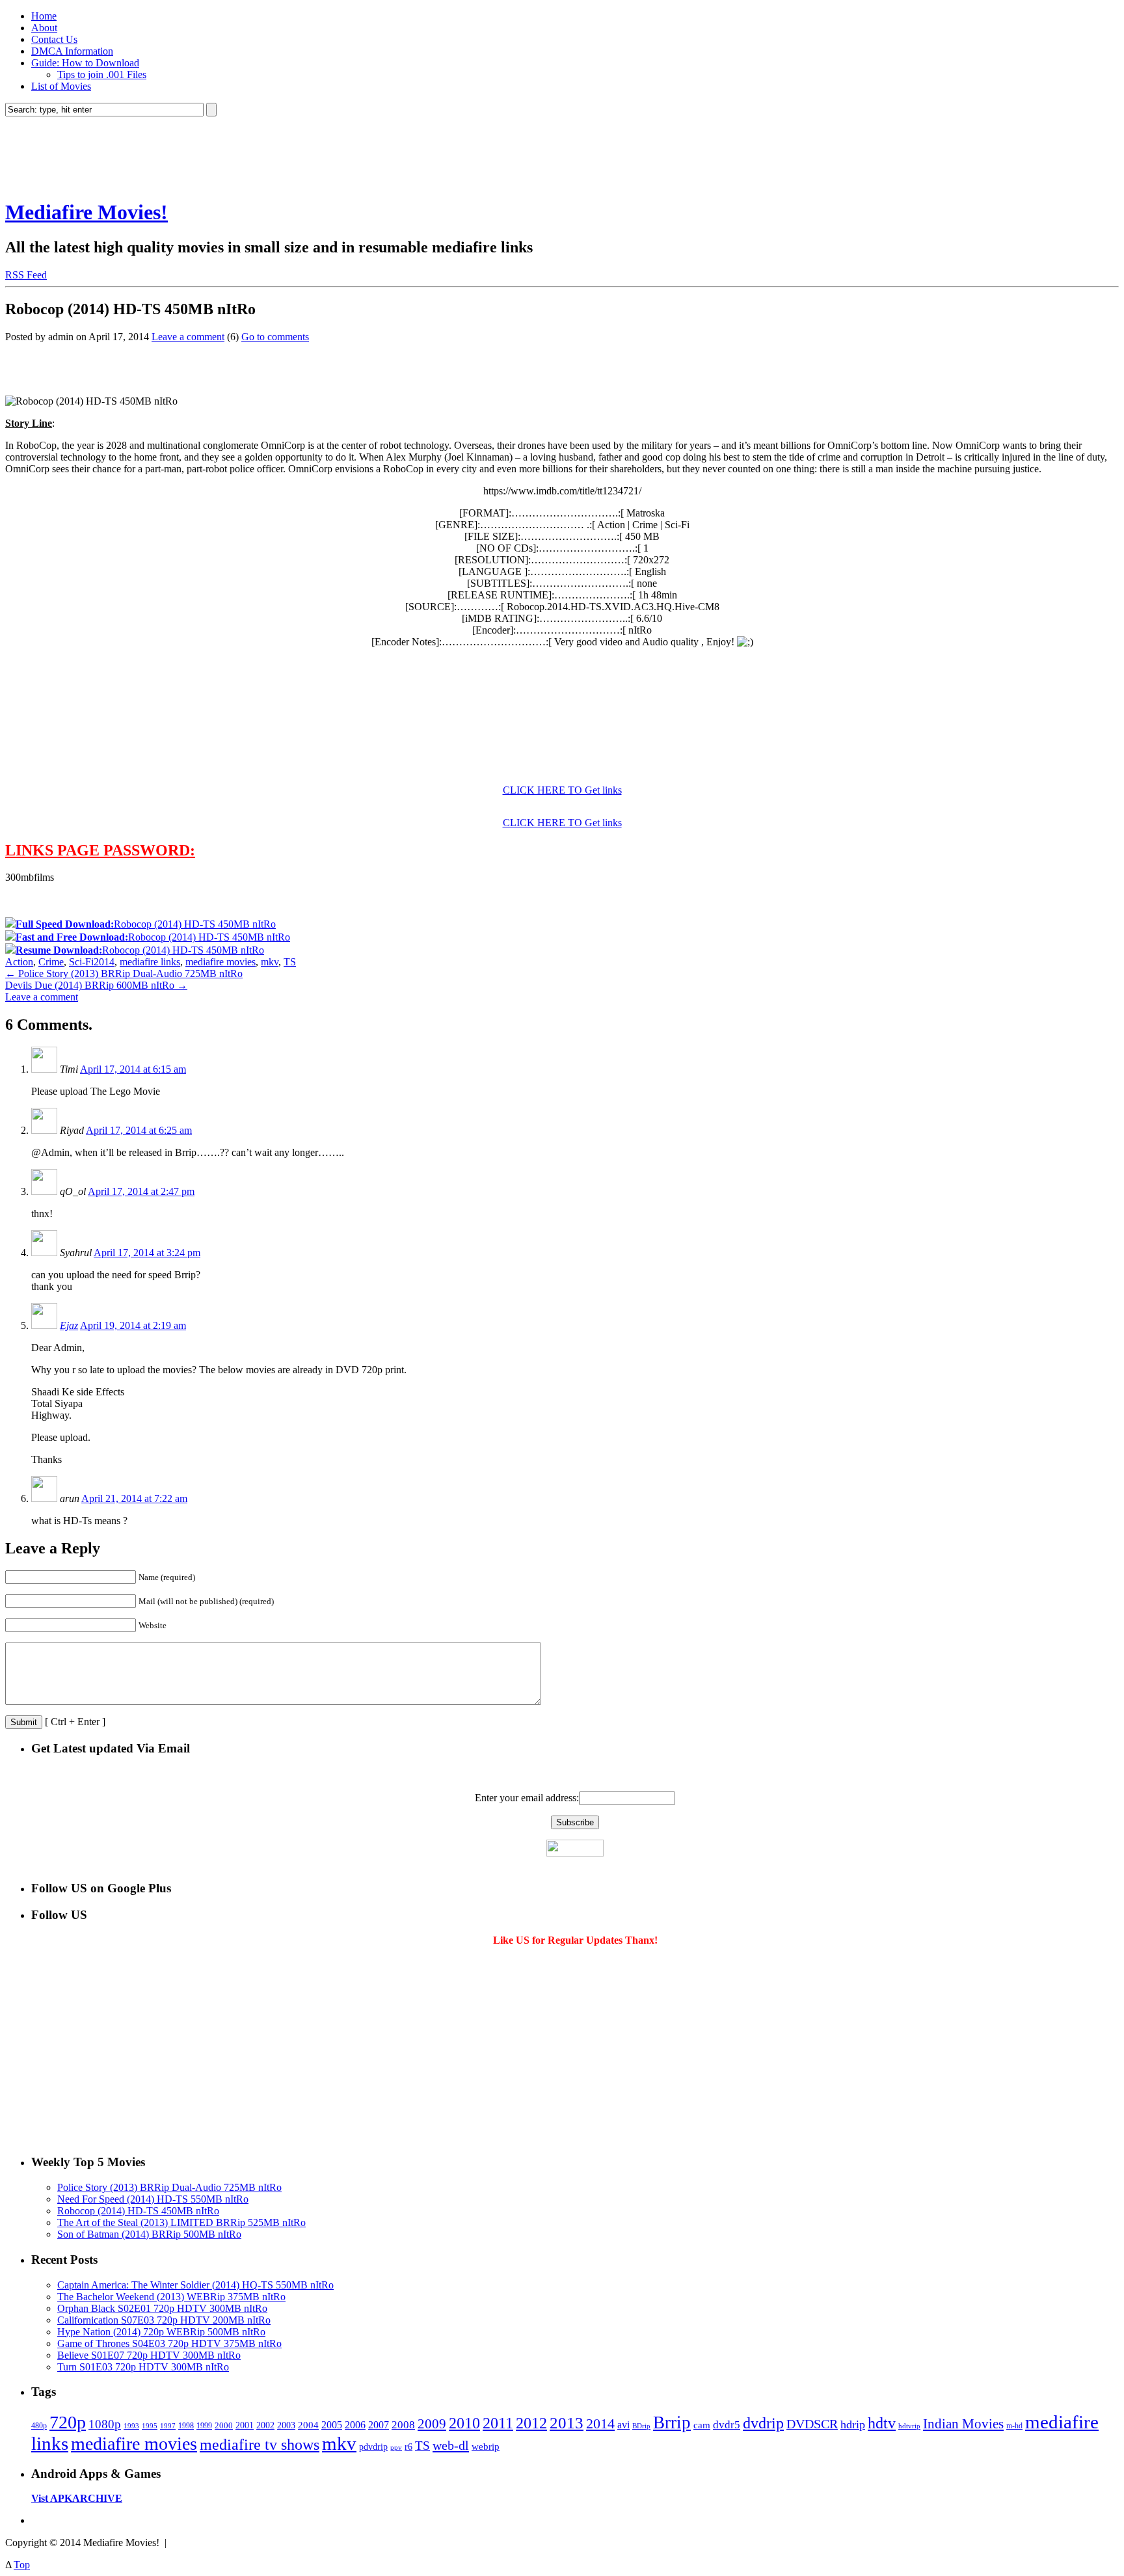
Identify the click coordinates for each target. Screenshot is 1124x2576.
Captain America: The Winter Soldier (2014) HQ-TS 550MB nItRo (195, 2285)
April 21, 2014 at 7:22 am (134, 1498)
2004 (308, 2425)
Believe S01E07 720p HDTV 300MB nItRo (149, 2355)
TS (290, 962)
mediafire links (150, 962)
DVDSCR (812, 2424)
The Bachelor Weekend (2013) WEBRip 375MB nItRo (171, 2297)
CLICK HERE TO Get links (562, 790)
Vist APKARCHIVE (77, 2498)
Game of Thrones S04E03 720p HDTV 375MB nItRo (169, 2343)
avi (623, 2425)
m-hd (1014, 2426)
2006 (355, 2425)
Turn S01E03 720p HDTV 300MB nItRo (143, 2367)
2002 (265, 2425)
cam (702, 2425)
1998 (186, 2426)
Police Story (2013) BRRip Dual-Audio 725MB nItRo (124, 973)
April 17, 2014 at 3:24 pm (147, 1253)
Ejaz (69, 1325)
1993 (131, 2426)
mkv (270, 962)
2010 (464, 2423)
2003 (286, 2425)
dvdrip (763, 2423)
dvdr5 (727, 2425)
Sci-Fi (81, 962)
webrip (486, 2446)
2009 (432, 2424)
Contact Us (54, 39)
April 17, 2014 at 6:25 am (139, 1130)
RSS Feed (26, 275)
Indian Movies (963, 2424)
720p (68, 2422)
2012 (531, 2423)
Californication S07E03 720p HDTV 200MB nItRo (164, 2320)
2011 (498, 2423)
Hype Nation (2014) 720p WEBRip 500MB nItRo (161, 2332)
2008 (403, 2425)
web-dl (451, 2445)
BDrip (641, 2426)
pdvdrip (373, 2447)
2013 (567, 2423)
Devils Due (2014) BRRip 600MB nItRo (96, 985)
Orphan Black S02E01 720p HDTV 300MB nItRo (162, 2308)
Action (19, 962)
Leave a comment (188, 337)
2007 (379, 2425)
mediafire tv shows (260, 2445)
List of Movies (61, 86)
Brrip (672, 2422)
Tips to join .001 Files (102, 74)
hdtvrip (909, 2426)
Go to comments (275, 337)
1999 (204, 2426)
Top (22, 2565)
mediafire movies (221, 962)
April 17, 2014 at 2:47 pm (141, 1191)
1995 (150, 2426)
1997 (168, 2426)
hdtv (882, 2423)
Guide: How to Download (85, 63)
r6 (408, 2447)
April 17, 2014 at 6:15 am (133, 1069)
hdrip (853, 2424)
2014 (104, 962)
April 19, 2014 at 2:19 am (133, 1325)
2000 (224, 2425)
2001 (245, 2425)
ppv (396, 2447)
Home (44, 16)
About (44, 28)
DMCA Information (72, 51)
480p (39, 2426)
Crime (51, 962)
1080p (105, 2424)
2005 (332, 2425)
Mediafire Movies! (87, 212)
